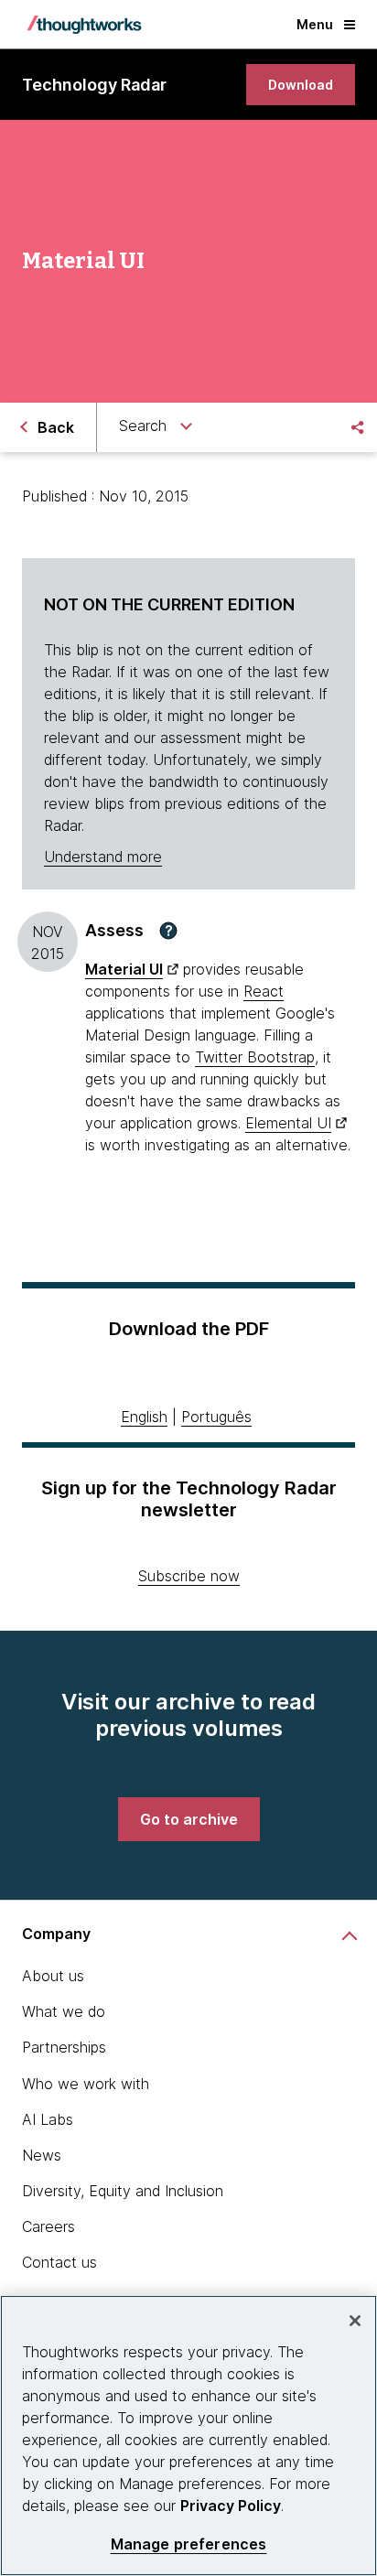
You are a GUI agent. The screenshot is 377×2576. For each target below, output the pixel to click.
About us (53, 1976)
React (264, 991)
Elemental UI (288, 1123)
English (144, 1417)
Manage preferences (189, 2544)
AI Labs (48, 2119)
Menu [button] (315, 24)
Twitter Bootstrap (255, 1057)
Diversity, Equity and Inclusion (123, 2191)
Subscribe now (189, 1576)
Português (216, 1417)
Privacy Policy (231, 2506)
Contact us (59, 2262)
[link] (301, 85)
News (42, 2155)
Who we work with (86, 2084)
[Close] (355, 2321)
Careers (48, 2226)
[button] (168, 931)
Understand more (103, 857)
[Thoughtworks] (84, 25)
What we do (64, 2011)
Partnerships (64, 2047)
